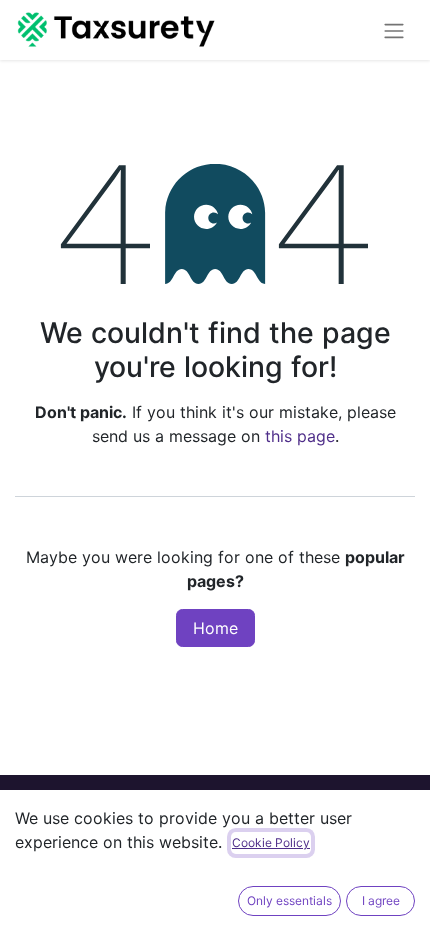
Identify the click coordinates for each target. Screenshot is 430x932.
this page (300, 436)
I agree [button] (381, 900)
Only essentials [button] (289, 900)
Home (215, 628)
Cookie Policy (271, 842)
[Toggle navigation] (394, 30)
